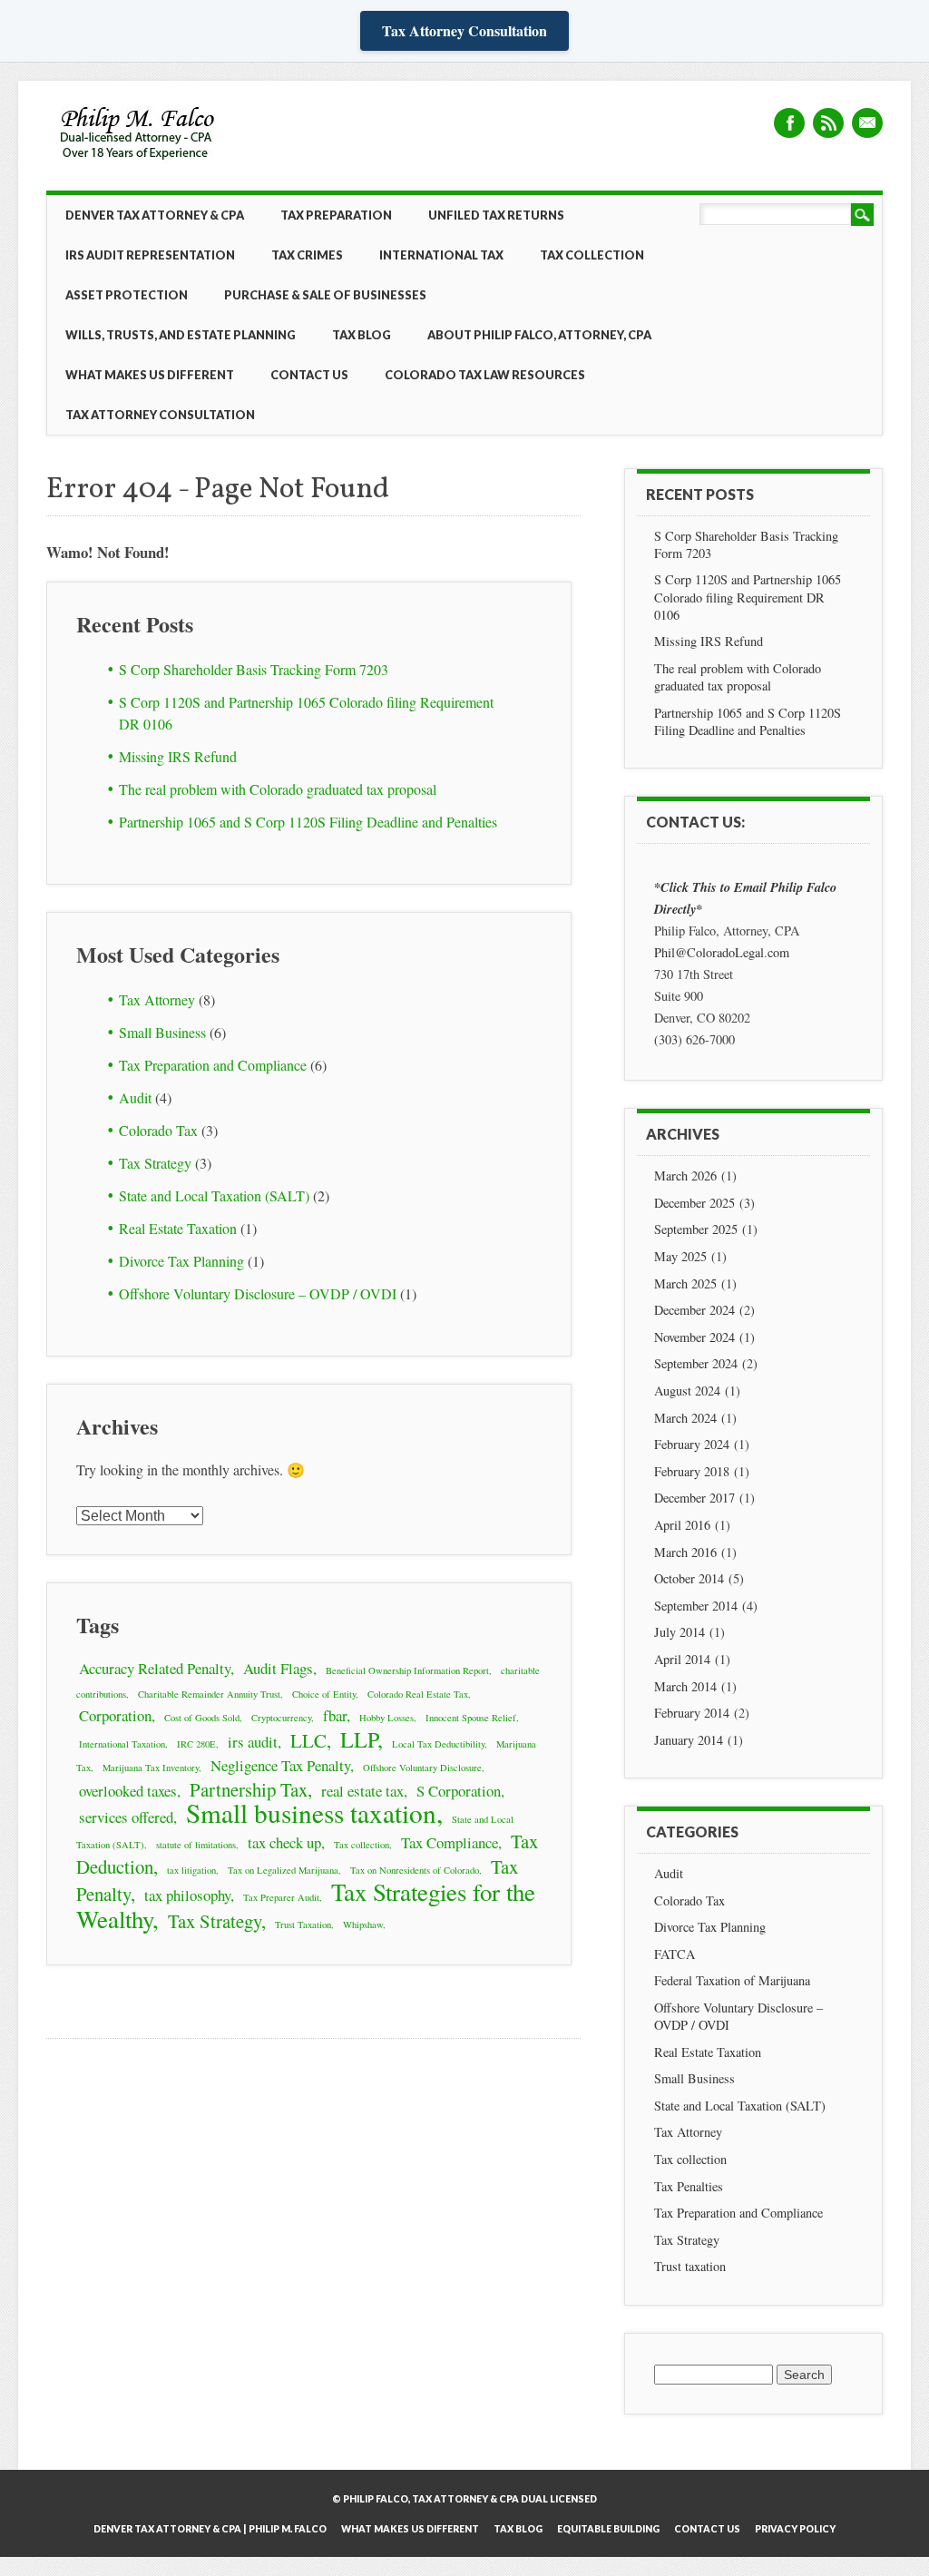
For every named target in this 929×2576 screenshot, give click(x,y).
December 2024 (694, 1310)
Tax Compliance (450, 1842)
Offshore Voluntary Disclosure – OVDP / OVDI (258, 1293)
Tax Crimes (307, 255)
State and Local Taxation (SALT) (214, 1195)
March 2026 (685, 1175)
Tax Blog (362, 335)
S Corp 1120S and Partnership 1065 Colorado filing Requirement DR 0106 (748, 597)
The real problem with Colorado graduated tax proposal (278, 789)
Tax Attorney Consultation (464, 30)
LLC (308, 1740)
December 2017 (694, 1498)
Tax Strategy (155, 1163)
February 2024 (692, 1444)
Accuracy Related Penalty (155, 1668)
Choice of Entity (324, 1694)
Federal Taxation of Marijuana (732, 1980)
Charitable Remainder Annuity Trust (209, 1694)
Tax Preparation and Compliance (213, 1065)
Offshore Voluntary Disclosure (422, 1768)
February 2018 (692, 1471)
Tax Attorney (157, 999)
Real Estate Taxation (178, 1228)
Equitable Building (608, 2529)
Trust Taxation (303, 1925)
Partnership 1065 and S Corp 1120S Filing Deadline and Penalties (308, 822)
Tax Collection (592, 255)
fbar (335, 1715)
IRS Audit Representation (150, 255)
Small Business (162, 1032)
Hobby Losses (386, 1718)
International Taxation (122, 1744)
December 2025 (694, 1203)
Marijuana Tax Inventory (151, 1768)
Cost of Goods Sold (202, 1718)
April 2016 (682, 1525)
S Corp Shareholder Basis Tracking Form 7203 (254, 669)
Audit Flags (278, 1668)
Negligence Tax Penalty (280, 1765)
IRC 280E (196, 1744)
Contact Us (309, 375)
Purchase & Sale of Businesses (325, 295)
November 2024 (694, 1337)
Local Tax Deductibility (438, 1744)
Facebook (789, 123)
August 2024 (687, 1391)
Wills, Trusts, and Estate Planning (181, 335)
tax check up (284, 1842)
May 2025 (680, 1256)
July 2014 (680, 1632)
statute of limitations (196, 1845)
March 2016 (685, 1552)
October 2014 (689, 1578)
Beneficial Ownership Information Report (407, 1670)
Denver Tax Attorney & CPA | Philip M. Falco (210, 2529)
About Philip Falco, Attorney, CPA (539, 335)
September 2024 (696, 1363)
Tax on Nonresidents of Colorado (415, 1870)
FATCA (675, 1954)
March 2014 (685, 1686)
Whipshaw (363, 1925)
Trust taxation (690, 2266)
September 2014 (696, 1606)
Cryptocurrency (281, 1718)
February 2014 (692, 1713)
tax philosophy (187, 1895)
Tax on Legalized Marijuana (283, 1870)
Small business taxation (311, 1812)
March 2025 (685, 1283)
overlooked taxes (128, 1791)
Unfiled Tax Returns (496, 215)
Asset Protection (127, 295)
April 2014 (682, 1659)
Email (867, 123)
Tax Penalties (689, 2186)
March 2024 (685, 1418)
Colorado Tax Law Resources (485, 375)
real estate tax (362, 1791)
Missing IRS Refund (178, 756)
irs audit (253, 1742)
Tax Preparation (336, 215)
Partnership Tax (249, 1789)
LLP (359, 1739)
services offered (126, 1817)
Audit (135, 1097)
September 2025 (696, 1229)
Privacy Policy (795, 2529)
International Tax (441, 255)
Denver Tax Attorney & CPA (155, 215)
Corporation (115, 1715)
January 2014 (689, 1740)
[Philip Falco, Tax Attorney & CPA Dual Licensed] (139, 161)
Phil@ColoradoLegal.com (722, 952)
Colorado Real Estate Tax (418, 1694)
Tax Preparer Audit (281, 1897)
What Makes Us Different (150, 375)
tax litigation (191, 1870)
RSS (828, 123)
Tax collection (362, 1845)
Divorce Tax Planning (181, 1261)
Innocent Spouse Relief (471, 1718)
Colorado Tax (158, 1130)
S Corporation (459, 1791)
